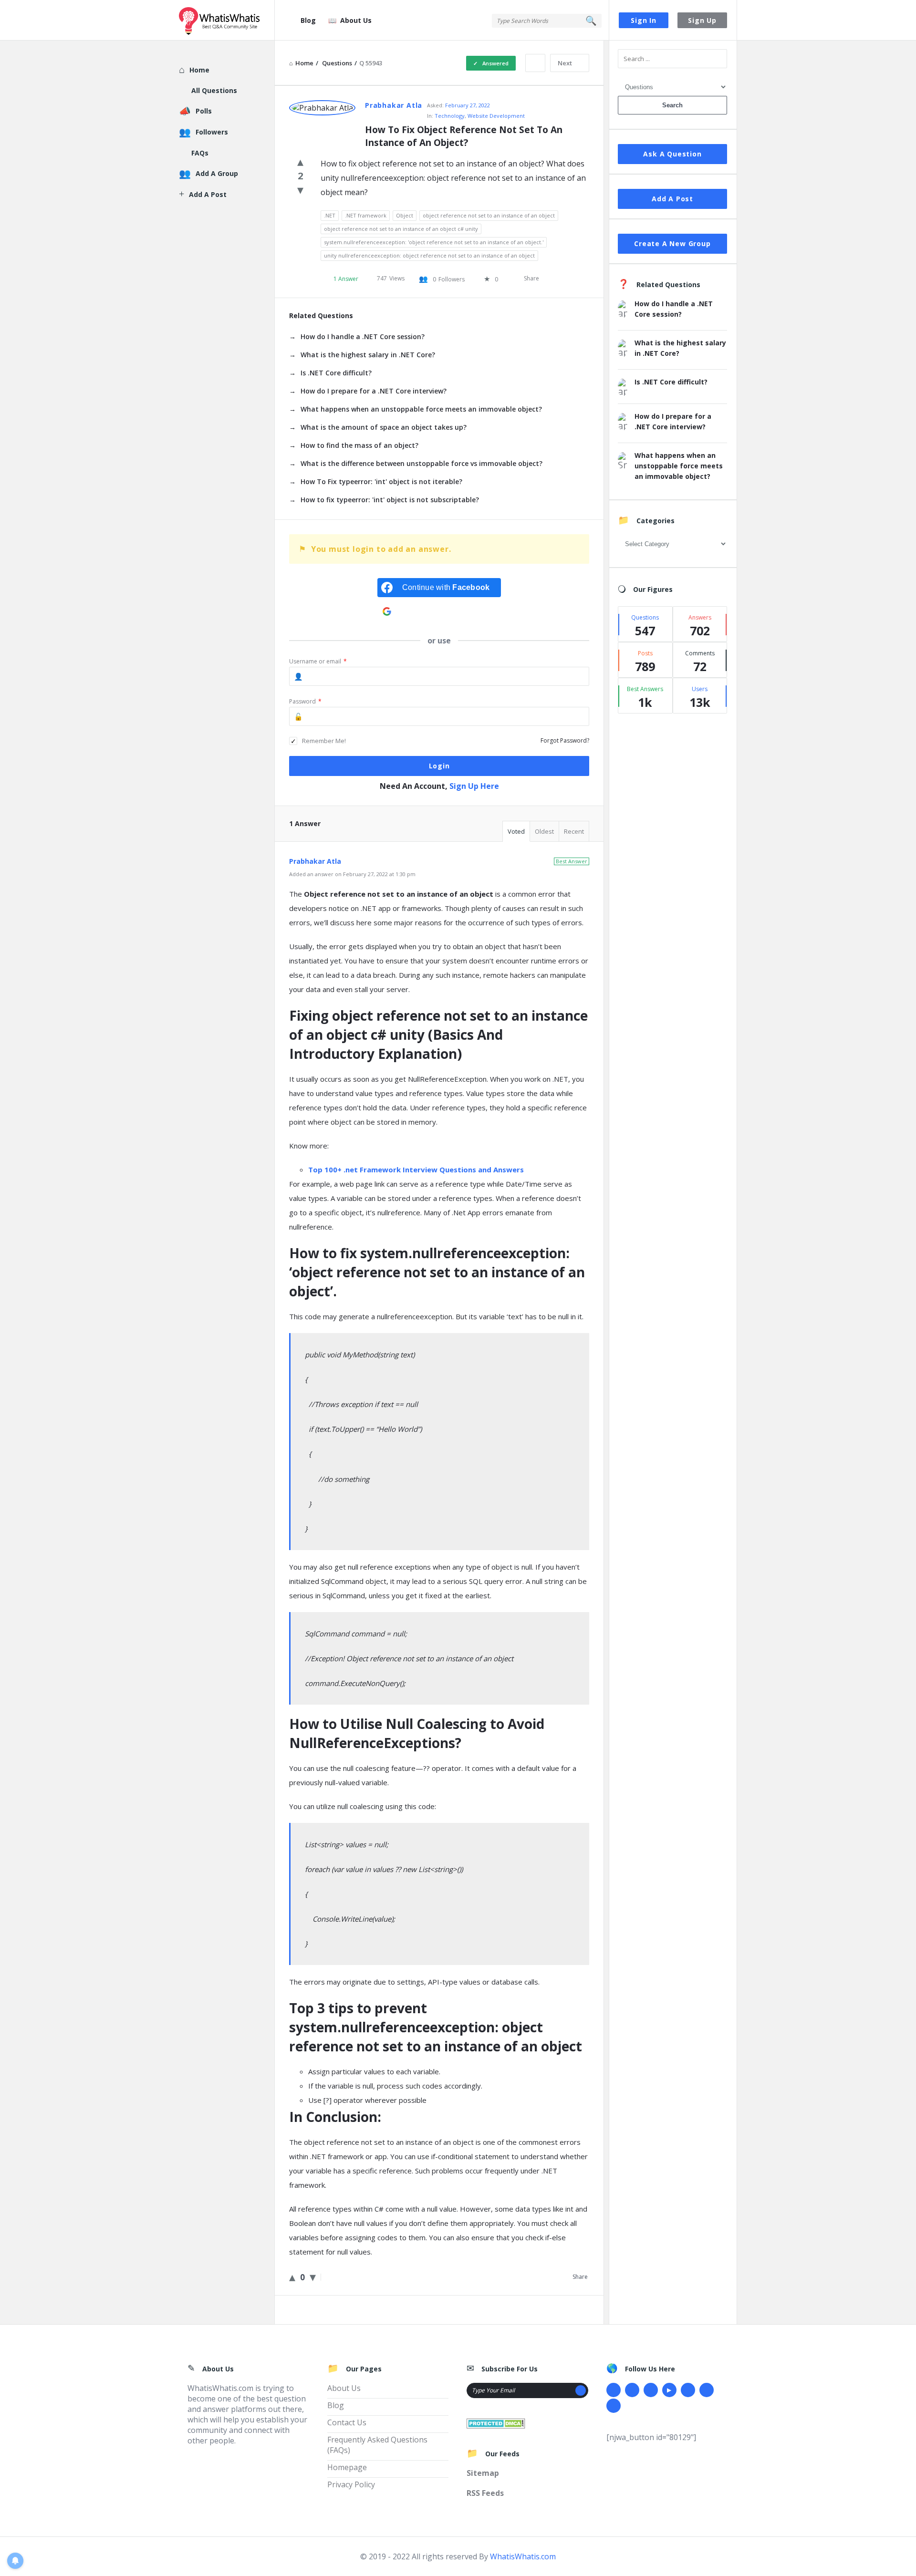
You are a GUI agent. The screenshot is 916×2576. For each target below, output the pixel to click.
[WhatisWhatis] (227, 20)
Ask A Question (672, 154)
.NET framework (366, 215)
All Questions (214, 90)
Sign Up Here (474, 786)
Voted (516, 831)
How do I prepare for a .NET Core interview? (374, 391)
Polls (204, 111)
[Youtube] (669, 2390)
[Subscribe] (581, 2390)
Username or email (318, 661)
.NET (330, 215)
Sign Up (702, 20)
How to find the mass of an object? (359, 445)
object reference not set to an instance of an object (489, 215)
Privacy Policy (351, 2484)
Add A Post (672, 199)
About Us (356, 20)
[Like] (300, 161)
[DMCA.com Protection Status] (496, 2422)
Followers (212, 132)
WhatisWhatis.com (523, 2556)
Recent (574, 831)
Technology (450, 116)
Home (199, 70)
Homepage (347, 2467)
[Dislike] (300, 189)
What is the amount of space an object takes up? (384, 427)
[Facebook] (614, 2390)
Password (305, 701)
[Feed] (614, 2406)
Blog (308, 20)
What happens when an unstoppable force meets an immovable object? (421, 409)
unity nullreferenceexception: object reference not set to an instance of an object (429, 255)
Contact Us (347, 2422)
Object (405, 215)
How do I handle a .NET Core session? (363, 336)
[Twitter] (632, 2390)
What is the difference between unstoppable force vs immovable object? (422, 463)
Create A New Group (672, 243)
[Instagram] (688, 2390)
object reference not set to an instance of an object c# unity (401, 229)
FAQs (200, 153)
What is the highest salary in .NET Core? (368, 355)
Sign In (644, 20)
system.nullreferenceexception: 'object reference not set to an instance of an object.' (434, 242)
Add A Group (217, 173)
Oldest (544, 831)
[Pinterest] (707, 2390)
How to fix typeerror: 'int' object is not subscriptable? (390, 500)
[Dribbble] (651, 2390)
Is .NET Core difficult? (336, 373)
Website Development (496, 116)
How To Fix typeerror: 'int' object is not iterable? (381, 481)
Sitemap (483, 2473)
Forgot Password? (565, 740)
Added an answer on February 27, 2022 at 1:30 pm (352, 874)
